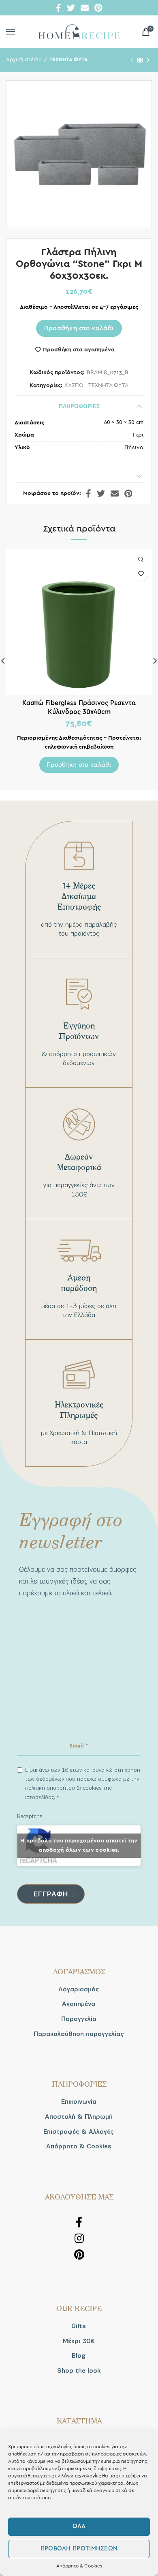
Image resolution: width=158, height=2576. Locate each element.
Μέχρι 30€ (79, 2341)
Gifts (79, 2326)
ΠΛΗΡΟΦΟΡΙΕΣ (79, 406)
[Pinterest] (98, 8)
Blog (79, 2356)
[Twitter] (71, 8)
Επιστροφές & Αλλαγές (79, 2132)
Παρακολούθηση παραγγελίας (79, 2034)
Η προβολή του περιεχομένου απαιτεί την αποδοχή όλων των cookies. (79, 1845)
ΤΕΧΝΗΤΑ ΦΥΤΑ (69, 60)
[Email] (85, 8)
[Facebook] (59, 8)
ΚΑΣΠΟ (74, 385)
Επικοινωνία (79, 2102)
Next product (148, 60)
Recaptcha (30, 1816)
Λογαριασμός (79, 1989)
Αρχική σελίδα (24, 60)
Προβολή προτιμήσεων (79, 2549)
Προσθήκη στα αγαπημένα (79, 350)
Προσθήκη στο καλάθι (79, 328)
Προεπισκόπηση (141, 560)
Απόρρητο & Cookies (79, 2566)
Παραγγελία (79, 2019)
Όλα (79, 2526)
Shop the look (79, 2371)
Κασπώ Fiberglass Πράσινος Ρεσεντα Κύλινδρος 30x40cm (79, 707)
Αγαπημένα (79, 2004)
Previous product (132, 60)
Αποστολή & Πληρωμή (79, 2117)
